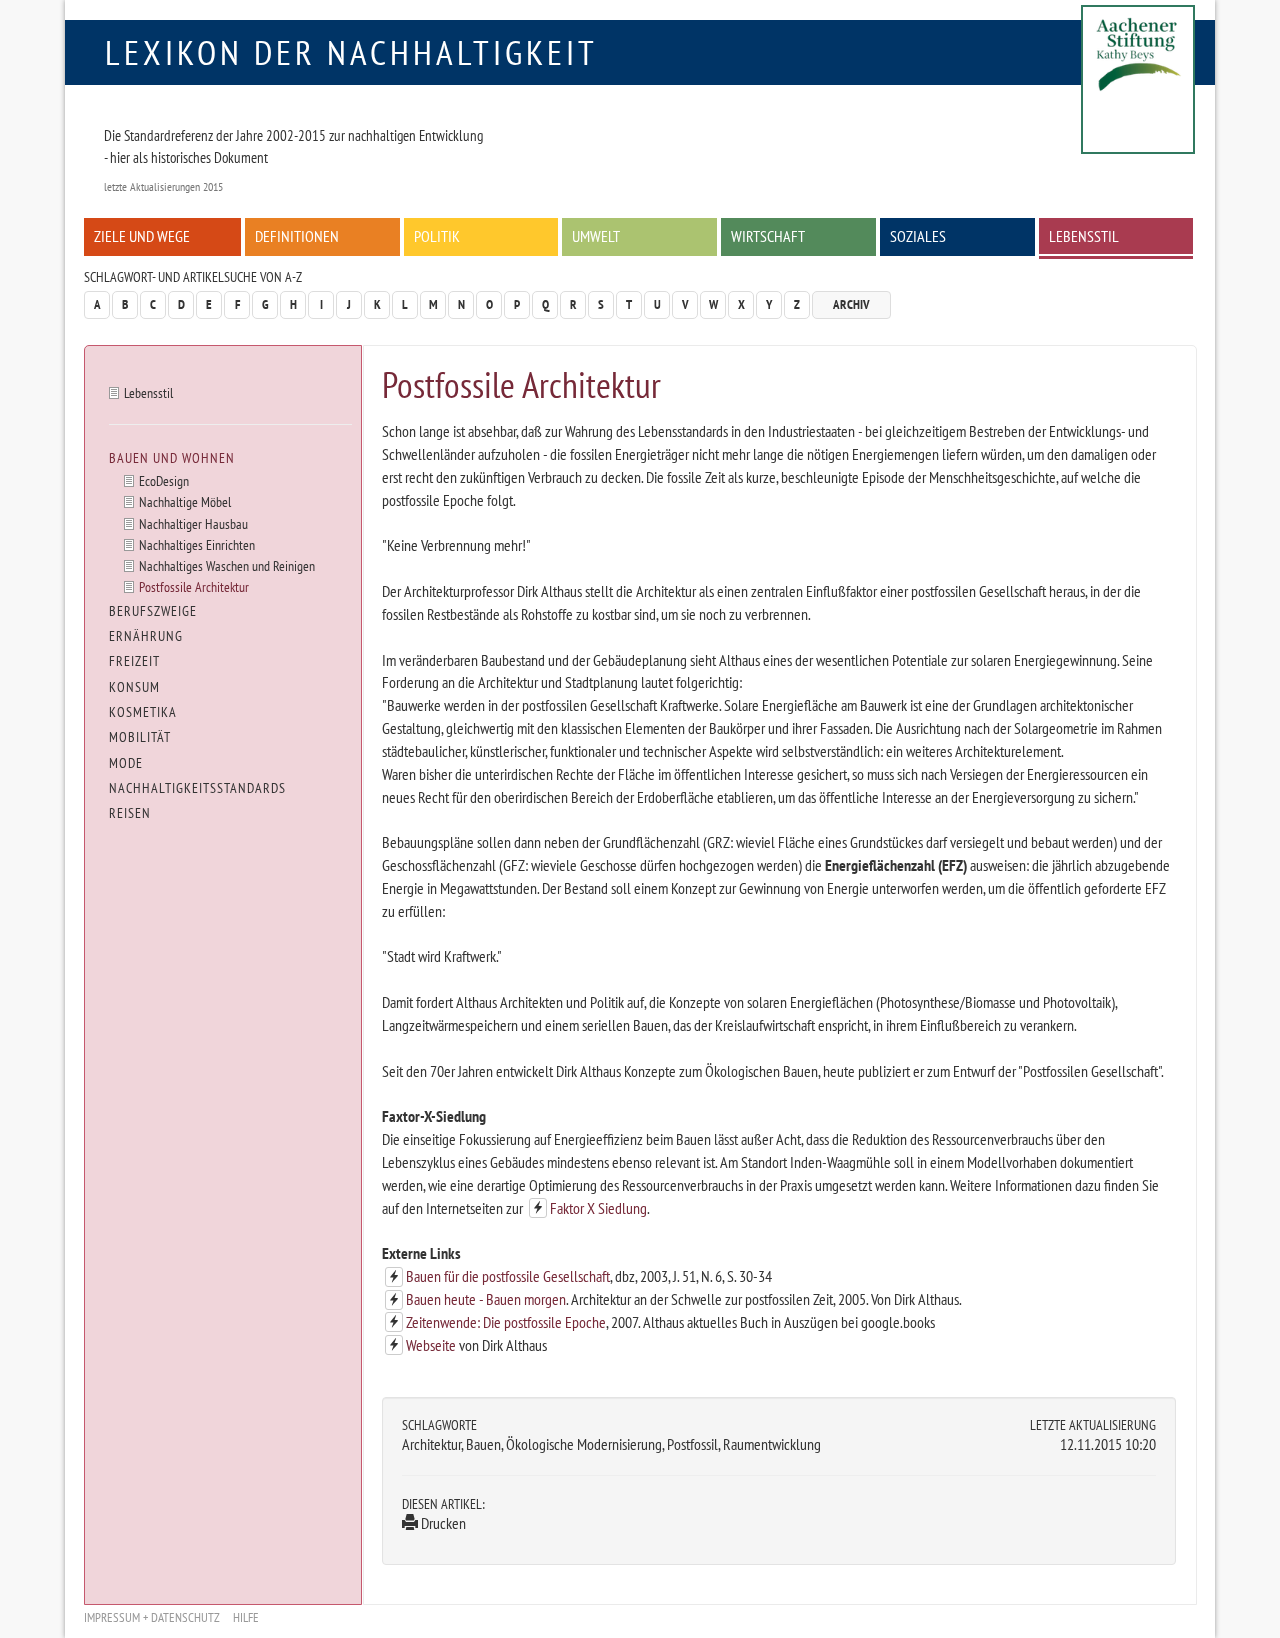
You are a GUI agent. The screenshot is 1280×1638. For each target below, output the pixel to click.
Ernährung (146, 636)
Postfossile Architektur (194, 586)
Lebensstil (1084, 236)
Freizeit (134, 661)
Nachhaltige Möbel (185, 501)
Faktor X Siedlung (598, 1208)
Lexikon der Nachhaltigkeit (351, 52)
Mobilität (140, 737)
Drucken (442, 1523)
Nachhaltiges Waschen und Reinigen (227, 565)
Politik (437, 236)
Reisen (130, 813)
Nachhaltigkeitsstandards (197, 788)
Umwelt (596, 236)
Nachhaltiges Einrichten (197, 544)
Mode (126, 763)
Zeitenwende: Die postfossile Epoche (506, 1322)
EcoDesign (164, 480)
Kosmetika (143, 712)
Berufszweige (153, 611)
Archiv (851, 304)
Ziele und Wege (142, 236)
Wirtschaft (768, 236)
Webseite (431, 1345)
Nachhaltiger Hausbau (193, 523)
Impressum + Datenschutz (152, 1617)
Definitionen (297, 236)
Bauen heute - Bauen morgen (486, 1299)
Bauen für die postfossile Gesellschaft (508, 1276)
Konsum (134, 687)
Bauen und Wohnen (172, 458)
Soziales (918, 236)
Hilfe (246, 1617)
